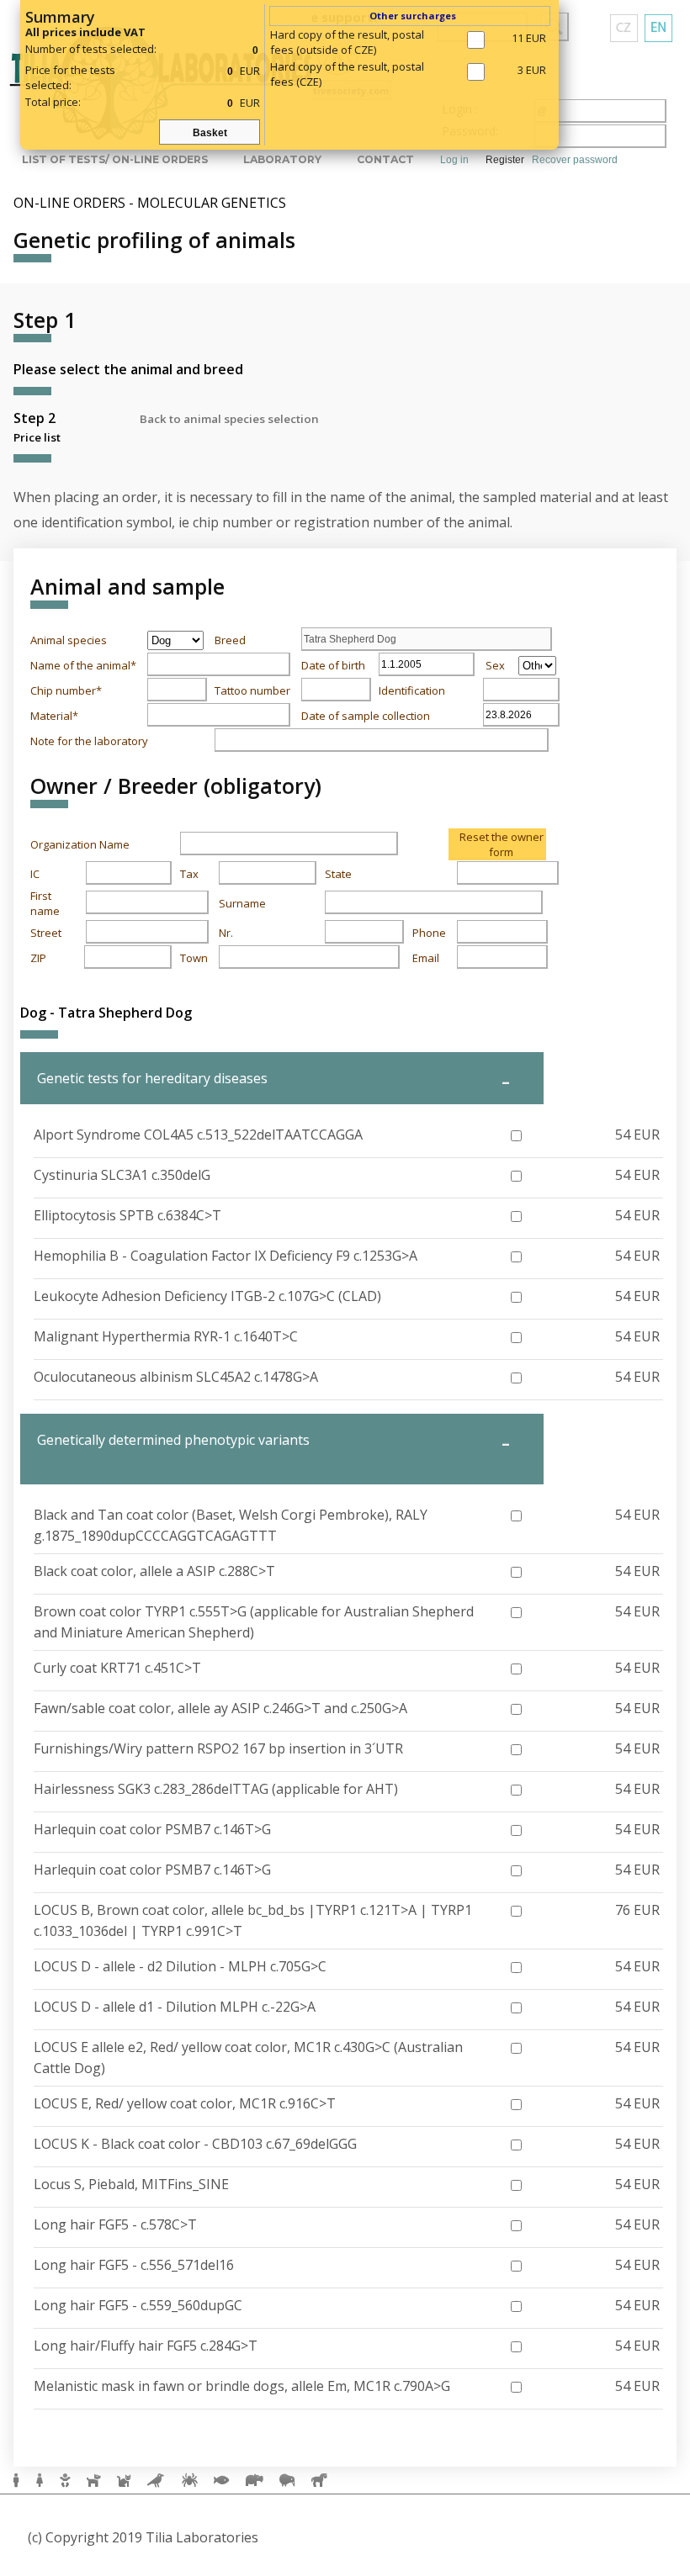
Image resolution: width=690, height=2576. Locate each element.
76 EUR (637, 1910)
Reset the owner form (502, 844)
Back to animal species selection (229, 419)
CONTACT (385, 159)
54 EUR (637, 1135)
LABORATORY (282, 159)
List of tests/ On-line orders (115, 159)
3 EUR (532, 70)
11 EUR (529, 38)
